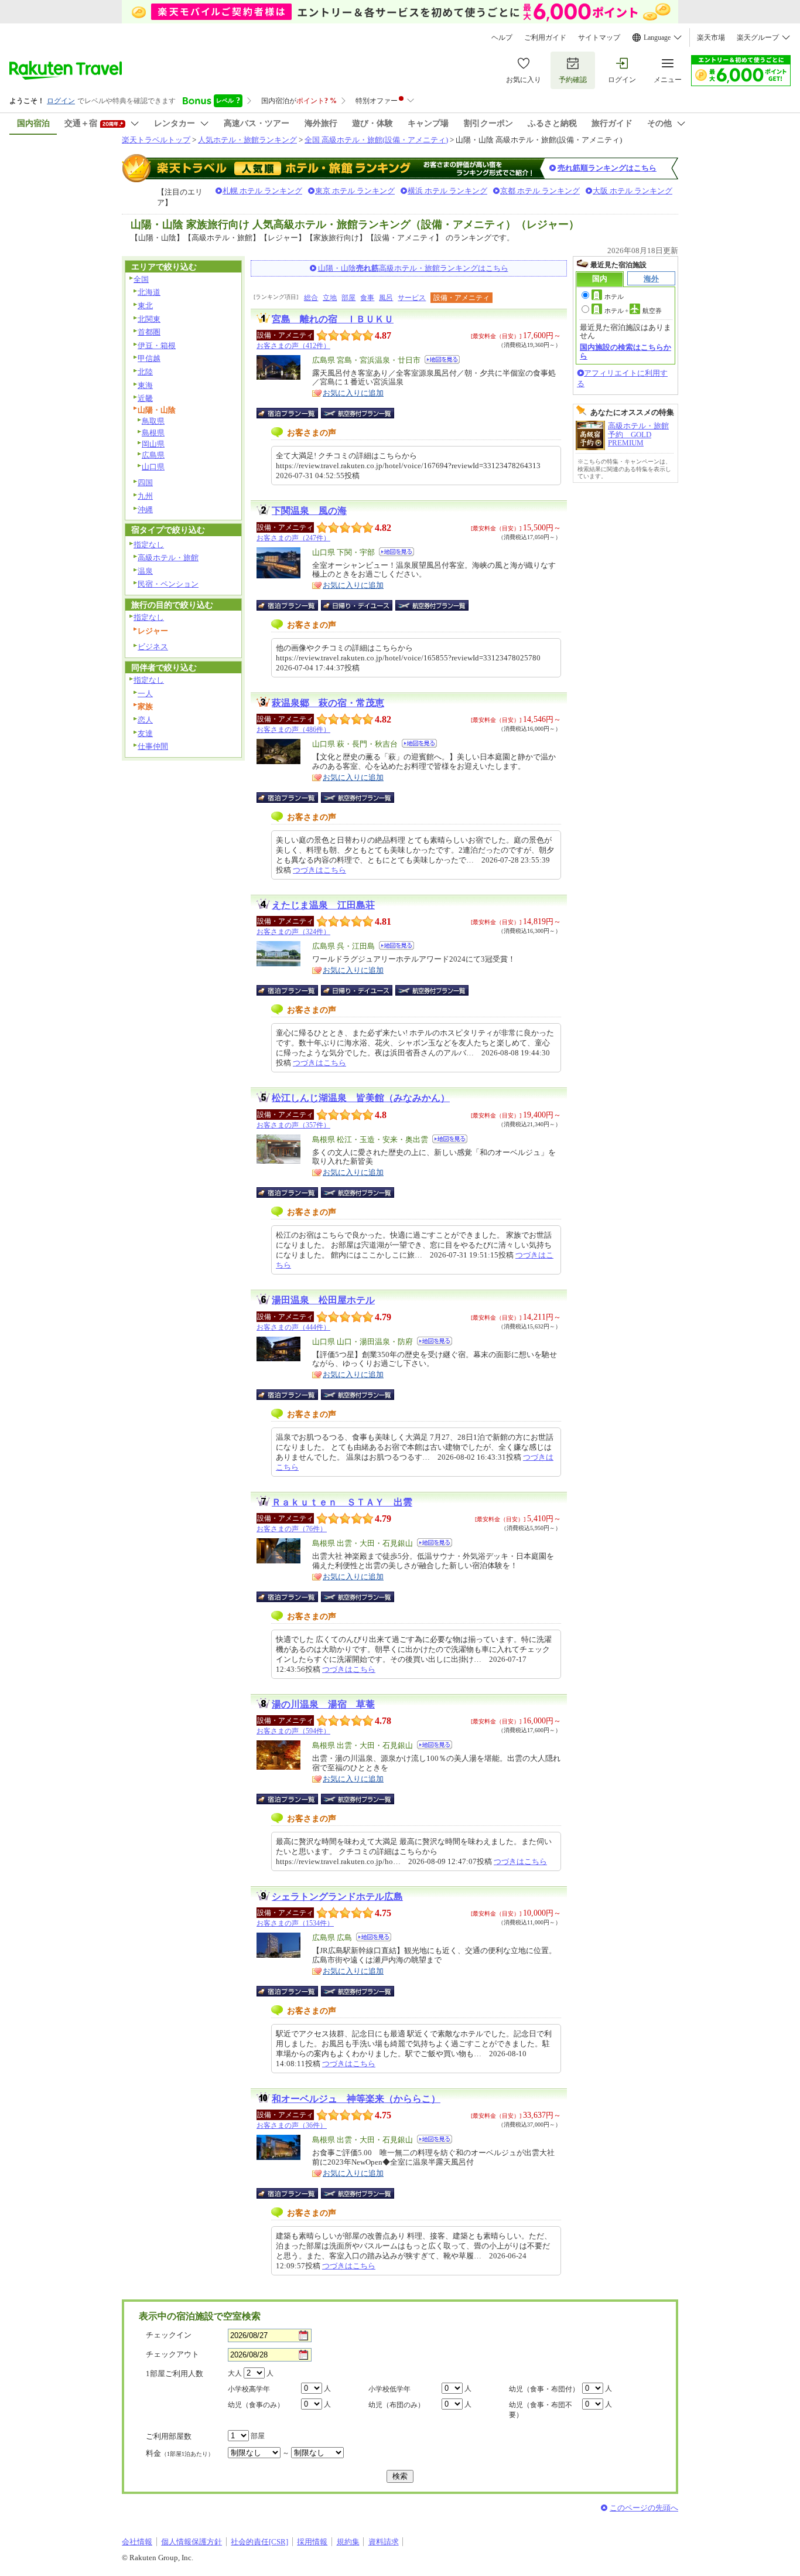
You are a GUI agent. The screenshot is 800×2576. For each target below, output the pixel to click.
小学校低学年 (389, 2389)
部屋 (348, 298)
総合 (311, 298)
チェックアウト (172, 2354)
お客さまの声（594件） (293, 1731)
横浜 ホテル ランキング (447, 191)
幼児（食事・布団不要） (541, 2410)
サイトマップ (599, 38)
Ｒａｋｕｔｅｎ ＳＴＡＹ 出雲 (342, 1502)
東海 (145, 385)
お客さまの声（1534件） (295, 1923)
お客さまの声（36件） (292, 2125)
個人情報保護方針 (192, 2542)
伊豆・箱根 (157, 345)
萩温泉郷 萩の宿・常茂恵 (328, 703)
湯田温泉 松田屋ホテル (323, 1300)
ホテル (614, 297)
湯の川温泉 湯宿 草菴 (323, 1704)
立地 (330, 298)
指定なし (149, 545)
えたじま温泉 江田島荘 (323, 905)
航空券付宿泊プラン (358, 413)
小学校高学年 (249, 2389)
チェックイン (169, 2335)
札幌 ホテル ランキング (262, 191)
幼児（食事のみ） (256, 2405)
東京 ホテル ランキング (355, 191)
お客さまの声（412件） (293, 346)
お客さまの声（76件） (292, 1529)
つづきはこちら (319, 870)
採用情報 (312, 2542)
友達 (145, 733)
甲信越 (149, 358)
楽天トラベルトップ (156, 140)
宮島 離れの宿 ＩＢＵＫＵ (333, 319)
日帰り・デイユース (358, 605)
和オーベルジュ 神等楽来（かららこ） (356, 2099)
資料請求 (384, 2542)
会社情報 (137, 2542)
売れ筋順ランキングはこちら (607, 168)
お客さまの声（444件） (293, 1327)
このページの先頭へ (644, 2508)
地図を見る (442, 360)
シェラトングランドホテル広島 (337, 1897)
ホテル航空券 (633, 311)
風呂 (386, 298)
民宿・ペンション (168, 584)
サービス (412, 298)
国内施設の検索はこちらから (625, 351)
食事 (367, 298)
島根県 (153, 433)
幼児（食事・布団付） (544, 2389)
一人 (145, 694)
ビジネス (153, 647)
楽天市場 (711, 38)
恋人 (145, 720)
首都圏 (149, 332)
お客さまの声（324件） (293, 932)
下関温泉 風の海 (309, 511)
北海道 (149, 292)
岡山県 (153, 444)
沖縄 (145, 510)
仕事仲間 (153, 746)
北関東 (149, 319)
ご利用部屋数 (169, 2436)
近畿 (145, 398)
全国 (141, 279)
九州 (145, 496)
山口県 (153, 467)
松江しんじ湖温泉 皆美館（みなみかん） (361, 1098)
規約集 (348, 2542)
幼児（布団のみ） (396, 2405)
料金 (180, 2453)
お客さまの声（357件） (293, 1125)
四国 (145, 483)
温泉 (145, 571)
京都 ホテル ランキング (540, 191)
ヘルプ (502, 38)
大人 (235, 2373)
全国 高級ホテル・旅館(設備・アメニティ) (376, 140)
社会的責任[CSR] (259, 2542)
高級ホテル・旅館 (168, 558)
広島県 (153, 455)
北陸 (145, 372)
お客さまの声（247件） (293, 538)
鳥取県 (153, 421)
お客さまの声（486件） (293, 730)
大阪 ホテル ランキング (633, 191)
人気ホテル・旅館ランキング (247, 140)
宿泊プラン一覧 (293, 413)
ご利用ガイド (545, 38)
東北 (145, 306)
